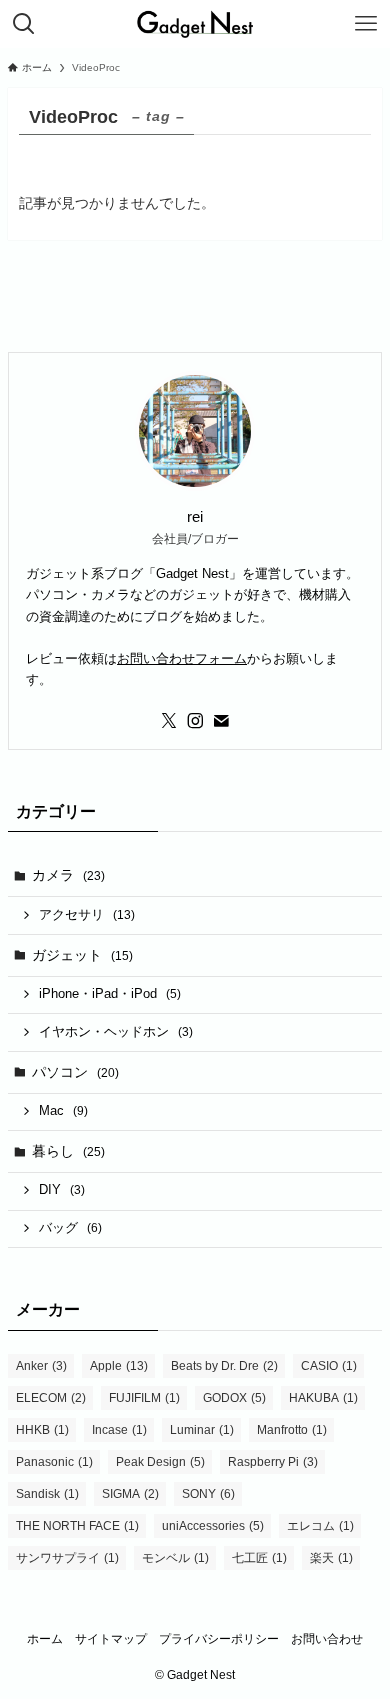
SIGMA (130, 1494)
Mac (63, 1111)
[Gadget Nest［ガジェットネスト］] (195, 24)
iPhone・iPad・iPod (110, 994)
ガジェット (82, 955)
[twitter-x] (169, 721)
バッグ (70, 1228)
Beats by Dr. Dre (224, 1366)
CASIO (329, 1366)
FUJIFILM (144, 1398)
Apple (119, 1366)
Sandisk (47, 1494)
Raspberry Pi (273, 1462)
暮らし (68, 1151)
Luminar (202, 1430)
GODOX (234, 1398)
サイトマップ (111, 1638)
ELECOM (51, 1398)
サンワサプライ (67, 1558)
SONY (208, 1494)
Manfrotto (292, 1430)
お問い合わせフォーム (182, 658)
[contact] (221, 721)
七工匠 (259, 1558)
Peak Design (160, 1462)
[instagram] (195, 721)
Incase (119, 1430)
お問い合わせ (327, 1638)
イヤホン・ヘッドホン (116, 1032)
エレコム (320, 1526)
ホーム (45, 1638)
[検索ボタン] (24, 24)
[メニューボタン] (366, 24)
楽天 (331, 1558)
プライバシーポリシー (219, 1638)
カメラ (68, 875)
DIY (62, 1190)
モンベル (175, 1558)
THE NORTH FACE (77, 1526)
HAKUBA (323, 1398)
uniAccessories (213, 1526)
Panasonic (54, 1462)
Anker (41, 1366)
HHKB (42, 1430)
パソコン (75, 1072)
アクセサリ (87, 915)
